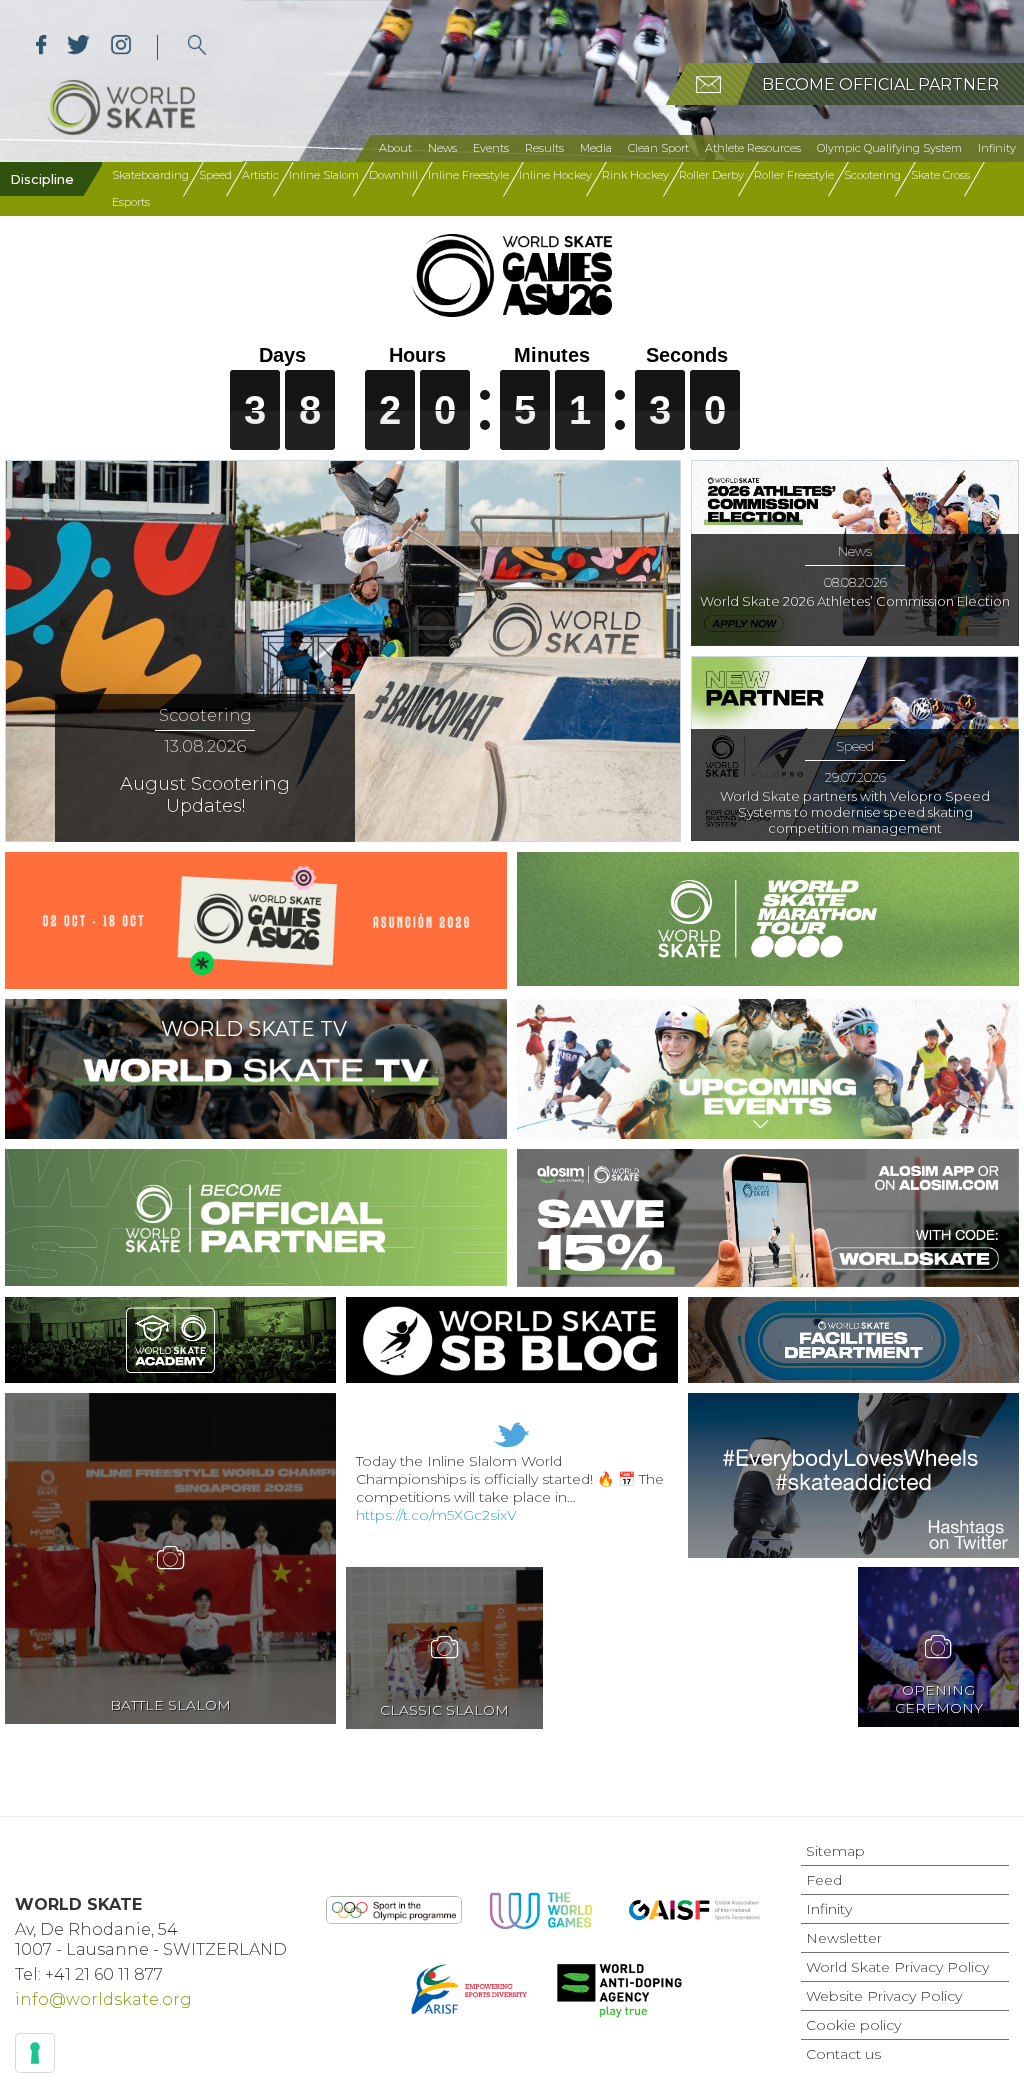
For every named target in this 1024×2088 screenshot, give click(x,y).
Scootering (872, 175)
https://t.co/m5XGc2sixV (436, 1515)
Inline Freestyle (468, 175)
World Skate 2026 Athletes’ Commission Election (855, 601)
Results (544, 148)
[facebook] (41, 47)
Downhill (393, 175)
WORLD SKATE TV (254, 1029)
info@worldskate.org (103, 1999)
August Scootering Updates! (205, 795)
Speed (215, 175)
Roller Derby (711, 175)
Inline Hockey (555, 175)
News (442, 148)
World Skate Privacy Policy (897, 1967)
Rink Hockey (635, 175)
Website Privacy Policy (884, 1996)
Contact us (843, 2054)
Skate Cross (940, 175)
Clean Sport (658, 148)
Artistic (260, 175)
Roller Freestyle (794, 175)
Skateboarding (150, 175)
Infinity (997, 148)
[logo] (197, 47)
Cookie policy (853, 2025)
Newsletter (844, 1938)
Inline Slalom (324, 175)
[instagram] (120, 47)
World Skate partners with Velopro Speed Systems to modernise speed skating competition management (855, 812)
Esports (131, 202)
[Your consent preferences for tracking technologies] (35, 2053)
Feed (824, 1880)
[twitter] (78, 47)
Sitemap (835, 1851)
